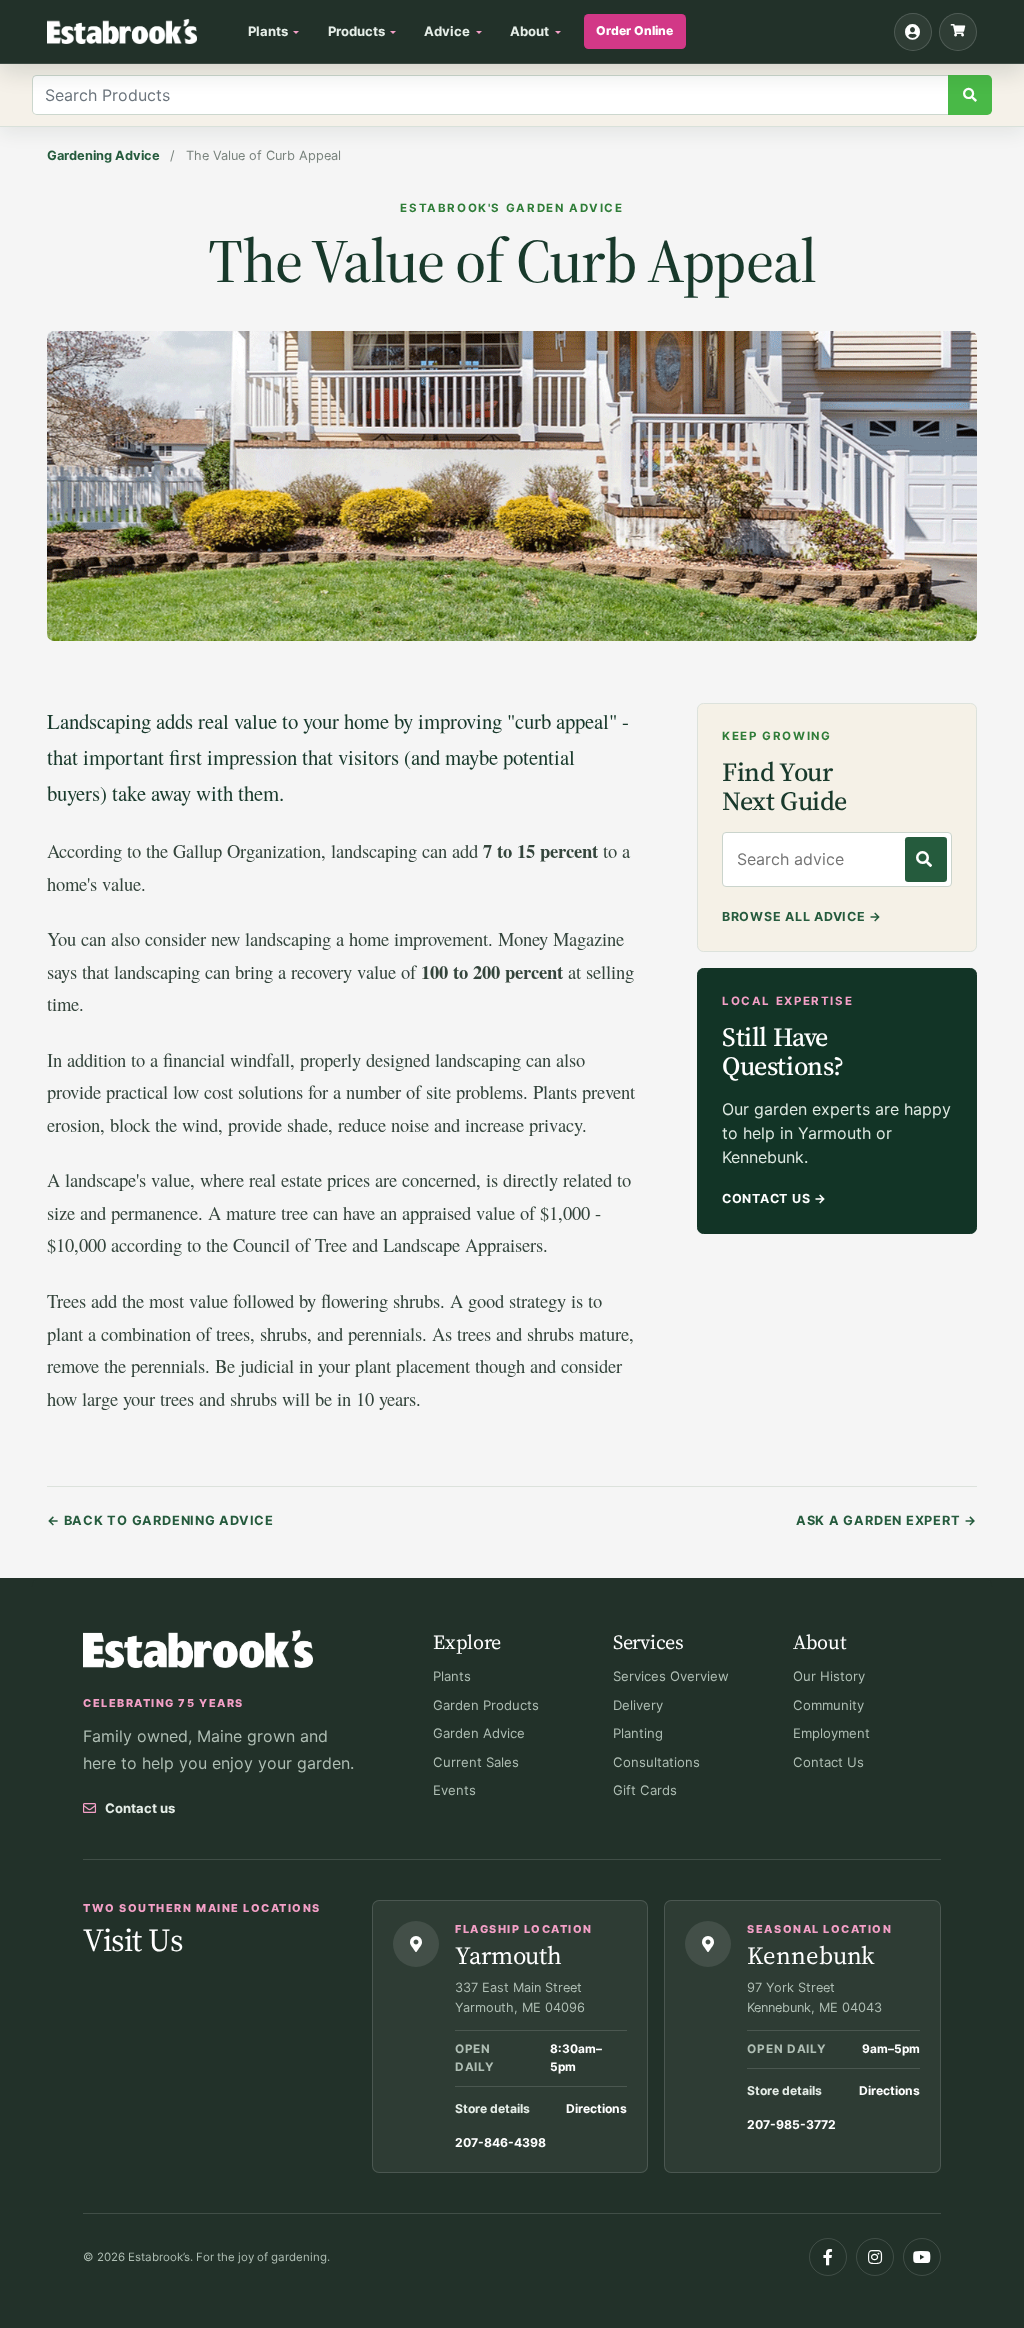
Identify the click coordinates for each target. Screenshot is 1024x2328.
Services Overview (671, 1676)
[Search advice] (926, 859)
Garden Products (486, 1705)
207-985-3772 (791, 2124)
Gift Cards (645, 1790)
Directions (596, 2108)
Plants (452, 1676)
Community (828, 1705)
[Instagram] (875, 2257)
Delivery (638, 1705)
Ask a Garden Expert (886, 1520)
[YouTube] (922, 2257)
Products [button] (356, 31)
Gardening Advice (103, 155)
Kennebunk (810, 1955)
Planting (638, 1733)
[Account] (913, 32)
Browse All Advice (802, 916)
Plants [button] (268, 31)
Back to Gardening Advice (160, 1520)
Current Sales (476, 1762)
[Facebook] (828, 2257)
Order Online (634, 30)
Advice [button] (447, 31)
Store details (492, 2108)
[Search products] (970, 95)
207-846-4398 (500, 2142)
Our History (829, 1676)
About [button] (529, 31)
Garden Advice (479, 1733)
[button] (958, 32)
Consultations (656, 1762)
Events (454, 1790)
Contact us (140, 1808)
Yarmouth (508, 1955)
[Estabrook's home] (198, 1649)
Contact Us (774, 1198)
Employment (831, 1733)
